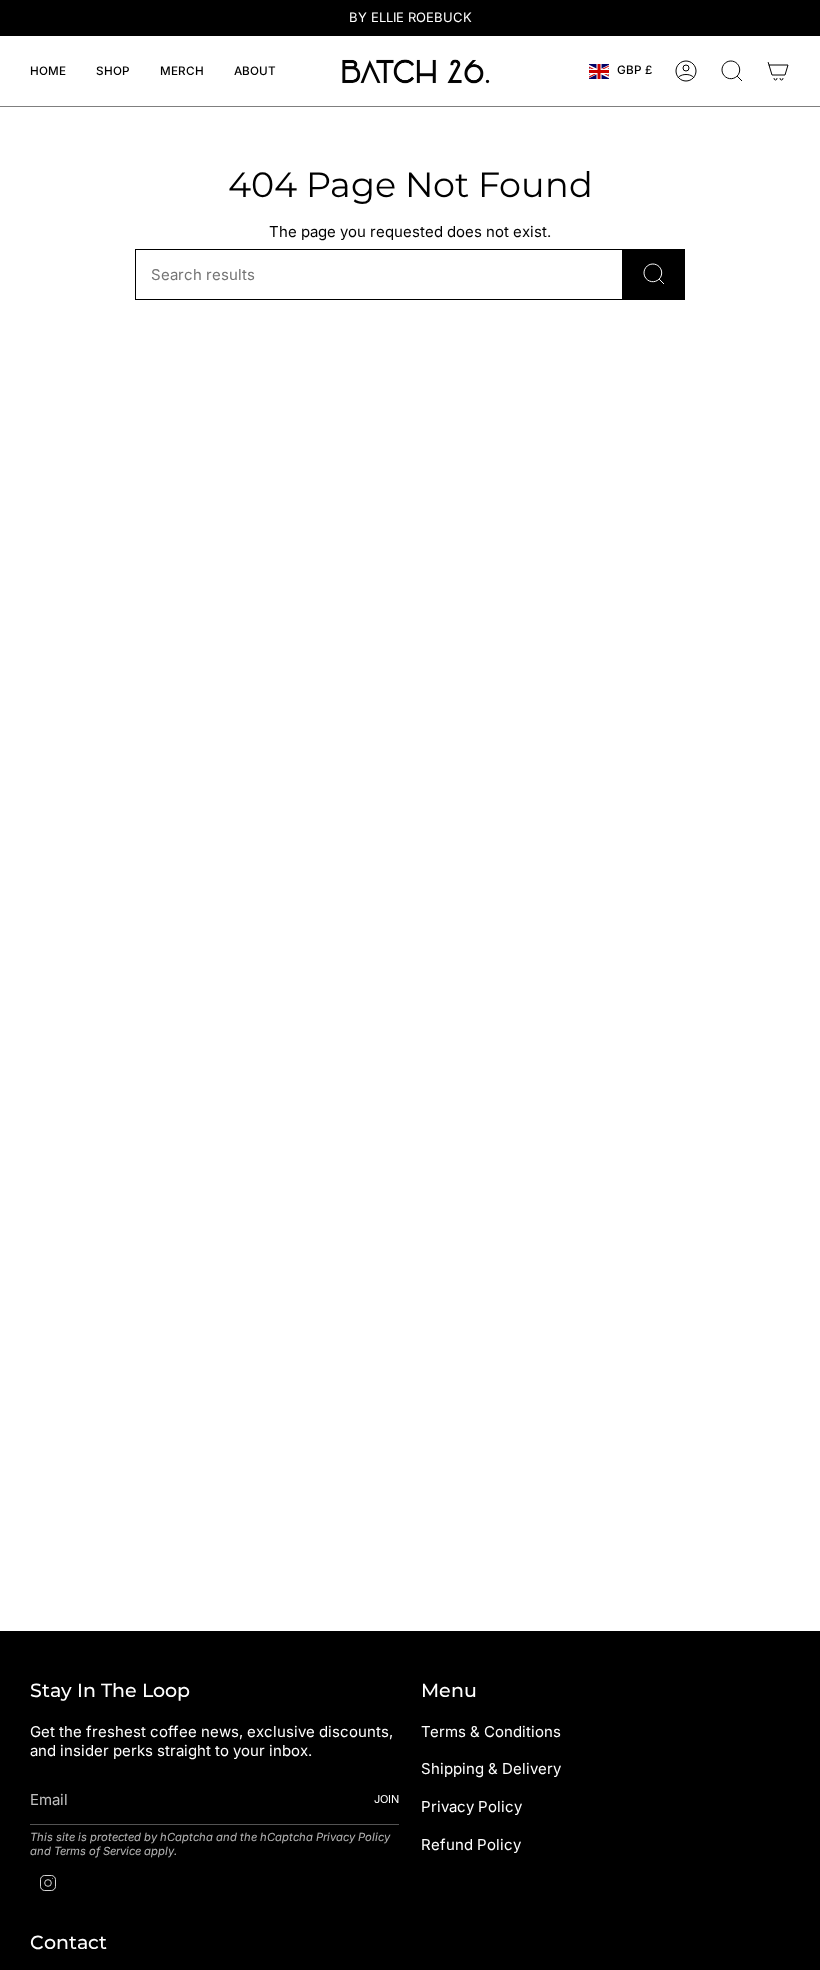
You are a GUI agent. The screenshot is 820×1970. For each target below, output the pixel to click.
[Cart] (778, 71)
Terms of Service (97, 1851)
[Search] (654, 274)
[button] (113, 71)
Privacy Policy (353, 1837)
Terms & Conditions (491, 1731)
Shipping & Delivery (491, 1768)
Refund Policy (471, 1844)
